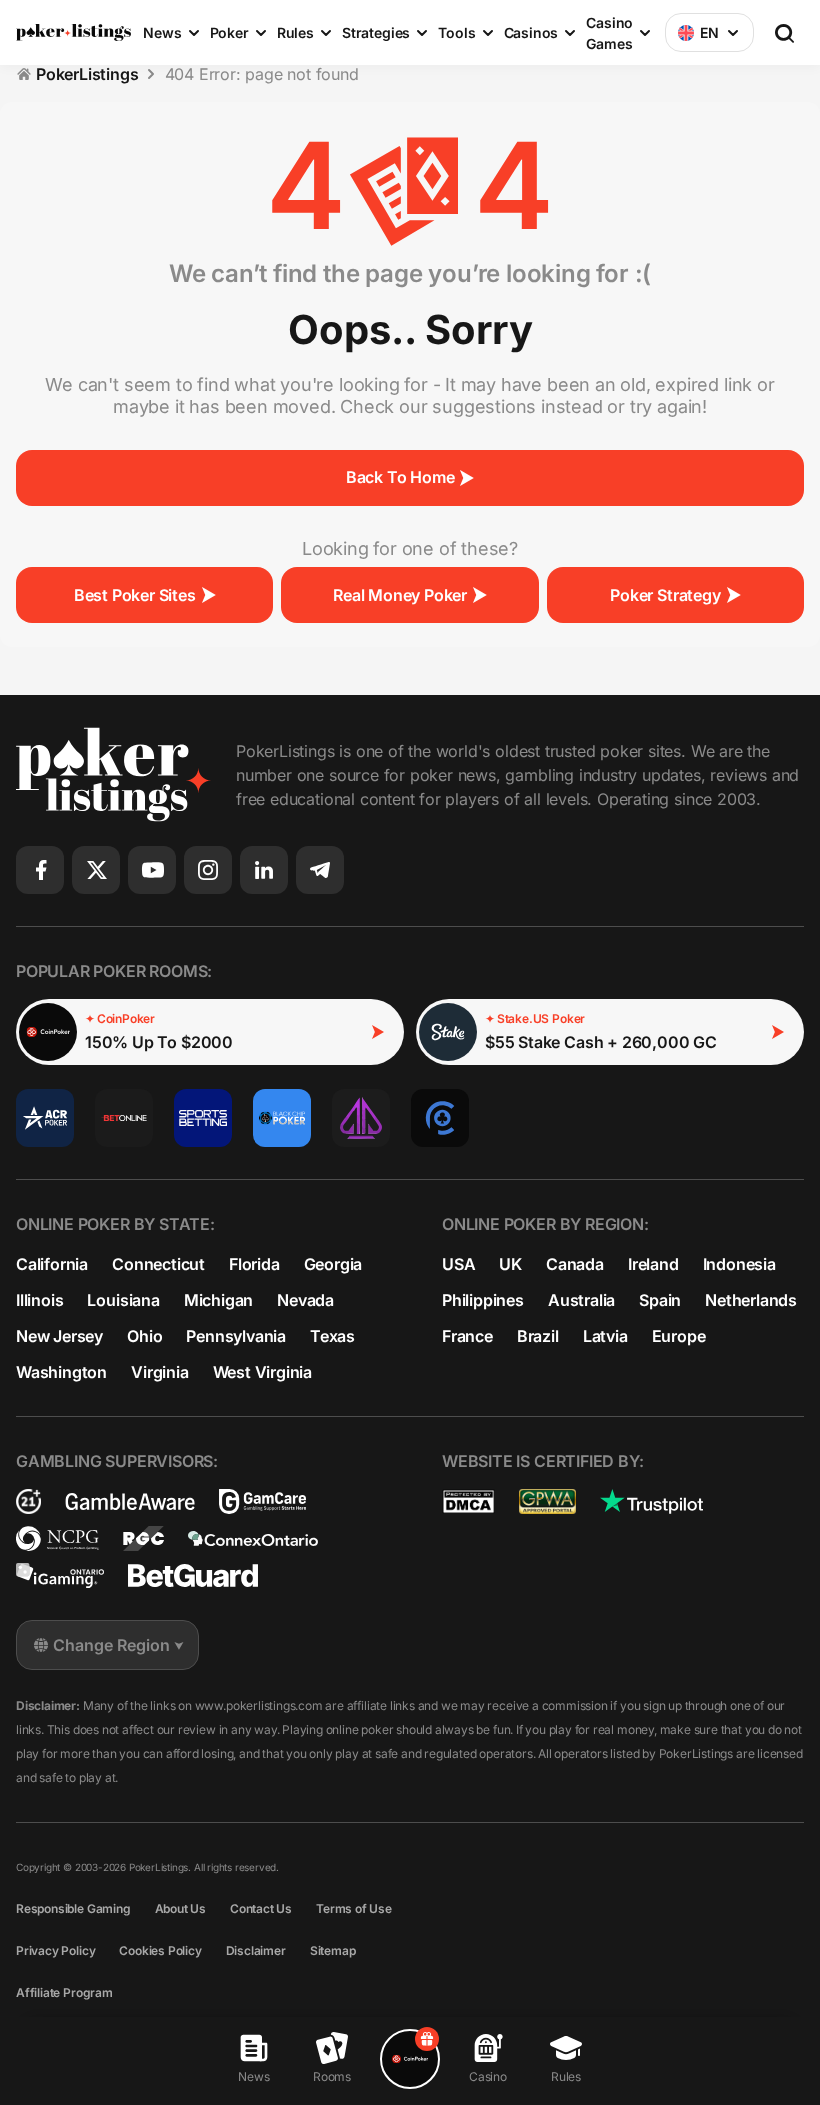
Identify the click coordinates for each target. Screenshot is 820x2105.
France (467, 1336)
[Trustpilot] (651, 1501)
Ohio (144, 1336)
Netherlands (751, 1300)
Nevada (305, 1300)
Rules (566, 2076)
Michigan (218, 1300)
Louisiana (123, 1300)
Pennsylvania (236, 1336)
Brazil (538, 1336)
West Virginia (263, 1372)
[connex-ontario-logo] (253, 1538)
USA (458, 1264)
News (253, 2076)
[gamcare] (262, 1501)
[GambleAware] (130, 1501)
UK (510, 1264)
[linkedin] (264, 870)
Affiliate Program (64, 1992)
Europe (679, 1336)
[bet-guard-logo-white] (193, 1575)
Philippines (483, 1300)
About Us (180, 1908)
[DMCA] (468, 1501)
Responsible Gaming (73, 1908)
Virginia (159, 1372)
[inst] (208, 870)
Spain (660, 1300)
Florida (254, 1264)
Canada (575, 1264)
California (52, 1264)
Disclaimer (256, 1950)
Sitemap (333, 1950)
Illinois (39, 1300)
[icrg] (28, 1501)
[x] (96, 870)
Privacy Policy (55, 1950)
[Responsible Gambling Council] (143, 1538)
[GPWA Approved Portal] (547, 1501)
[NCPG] (57, 1538)
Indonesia (739, 1264)
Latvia (605, 1336)
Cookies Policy (160, 1950)
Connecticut (158, 1264)
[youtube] (152, 870)
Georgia (333, 1264)
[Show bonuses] (410, 2059)
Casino (488, 2076)
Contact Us (261, 1908)
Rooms (332, 2076)
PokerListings (87, 74)
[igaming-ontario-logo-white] (60, 1575)
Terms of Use (354, 1908)
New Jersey (59, 1336)
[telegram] (320, 870)
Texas (332, 1336)
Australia (581, 1300)
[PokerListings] (73, 33)
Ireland (653, 1264)
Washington (61, 1372)
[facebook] (40, 870)
